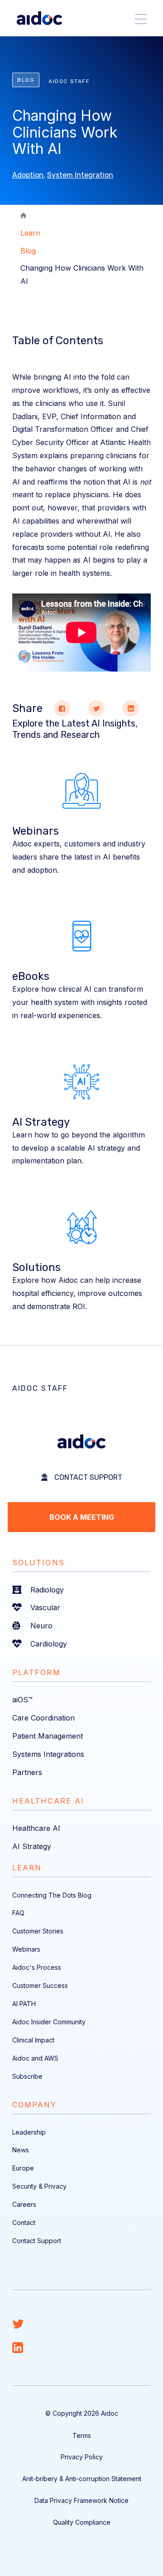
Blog (28, 251)
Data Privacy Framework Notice (81, 2500)
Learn (30, 233)
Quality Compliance (82, 2522)
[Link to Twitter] (81, 2324)
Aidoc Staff (69, 81)
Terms (82, 2435)
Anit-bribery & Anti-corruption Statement (82, 2479)
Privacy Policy (82, 2457)
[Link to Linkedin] (81, 2348)
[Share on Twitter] (96, 708)
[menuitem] (81, 1590)
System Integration (80, 175)
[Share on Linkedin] (131, 708)
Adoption (28, 175)
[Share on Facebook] (62, 708)
